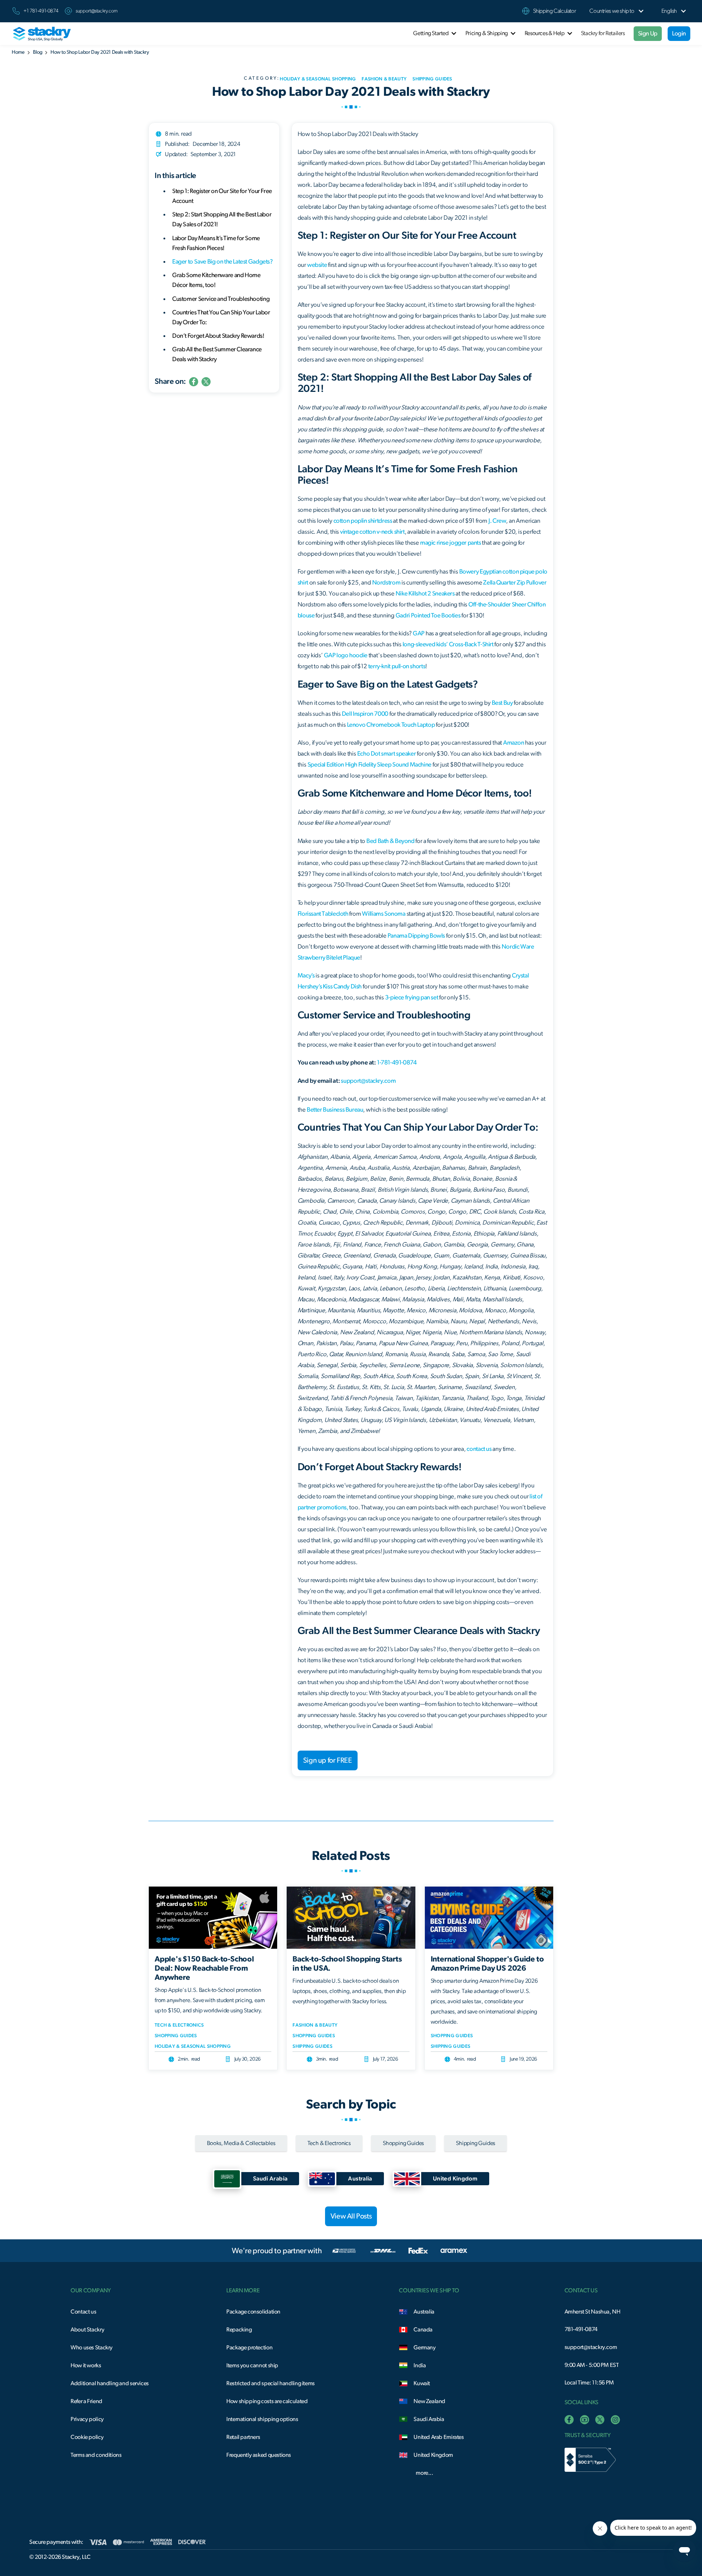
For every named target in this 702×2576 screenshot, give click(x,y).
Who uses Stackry (92, 2348)
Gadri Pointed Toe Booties (428, 615)
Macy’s (306, 975)
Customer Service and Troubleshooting (221, 298)
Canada (423, 2330)
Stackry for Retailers (603, 33)
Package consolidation (253, 2312)
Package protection (249, 2348)
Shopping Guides (176, 2036)
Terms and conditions (96, 2455)
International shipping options (262, 2419)
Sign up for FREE (328, 1760)
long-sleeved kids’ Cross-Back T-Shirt (448, 644)
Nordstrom (386, 582)
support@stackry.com (97, 11)
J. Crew (497, 521)
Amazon (514, 743)
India (420, 2365)
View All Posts (351, 2216)
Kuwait (422, 2383)
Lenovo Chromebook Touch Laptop (391, 725)
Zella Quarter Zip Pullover (515, 582)
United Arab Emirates (439, 2437)
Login (679, 33)
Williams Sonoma (384, 914)
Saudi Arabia (429, 2419)
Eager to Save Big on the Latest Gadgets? (222, 262)
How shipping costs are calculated (267, 2401)
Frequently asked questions (259, 2455)
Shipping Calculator (555, 11)
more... (424, 2473)
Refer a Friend (86, 2401)
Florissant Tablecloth (323, 914)
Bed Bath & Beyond (390, 841)
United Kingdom (433, 2455)
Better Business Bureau (335, 1110)
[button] (612, 11)
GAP (419, 633)
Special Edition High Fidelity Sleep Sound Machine (369, 765)
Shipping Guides (312, 2047)
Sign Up (648, 33)
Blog (37, 52)
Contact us (83, 2312)
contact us (479, 1449)
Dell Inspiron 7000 (365, 714)
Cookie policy (87, 2437)
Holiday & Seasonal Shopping (193, 2047)
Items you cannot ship (252, 2365)
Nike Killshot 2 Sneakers (425, 593)
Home (18, 52)
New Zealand (429, 2401)
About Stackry (87, 2330)
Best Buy (502, 703)
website (317, 265)
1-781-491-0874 (397, 1062)
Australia (424, 2312)
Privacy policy (87, 2419)
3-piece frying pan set (412, 997)
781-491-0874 (581, 2329)
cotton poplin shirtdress (363, 521)
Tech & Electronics (179, 2025)
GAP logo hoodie (346, 655)
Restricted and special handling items (271, 2383)
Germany (424, 2348)
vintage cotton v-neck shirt (372, 532)
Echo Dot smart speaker (387, 754)
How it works (86, 2365)
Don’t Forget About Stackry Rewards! (218, 336)
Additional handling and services (110, 2383)
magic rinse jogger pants (451, 543)
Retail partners (243, 2437)
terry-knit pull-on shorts (397, 666)
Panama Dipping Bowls (416, 936)
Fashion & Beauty (315, 2025)
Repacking (239, 2330)
